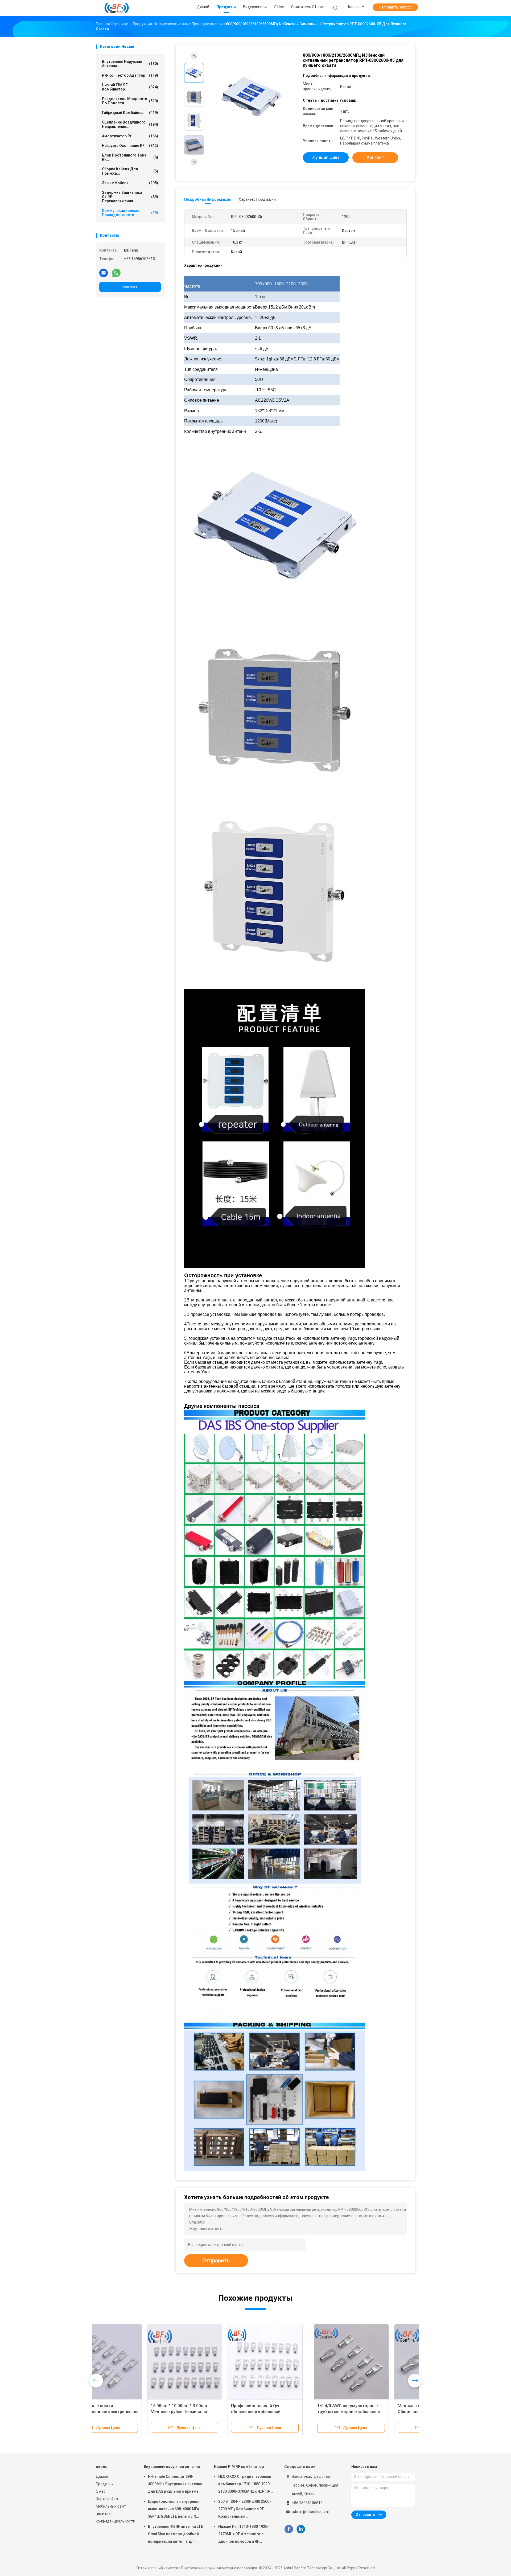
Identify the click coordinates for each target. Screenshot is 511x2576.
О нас (101, 2491)
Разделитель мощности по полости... (130, 101)
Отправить (216, 2261)
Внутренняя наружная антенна (172, 2467)
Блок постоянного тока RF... (130, 157)
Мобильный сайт (111, 2506)
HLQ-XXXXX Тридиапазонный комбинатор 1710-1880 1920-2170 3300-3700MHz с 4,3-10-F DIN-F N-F (245, 2485)
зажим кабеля (130, 183)
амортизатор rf (130, 136)
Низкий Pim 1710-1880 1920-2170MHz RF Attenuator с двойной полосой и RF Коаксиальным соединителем (244, 2535)
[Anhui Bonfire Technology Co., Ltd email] (104, 273)
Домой (102, 2476)
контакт (130, 287)
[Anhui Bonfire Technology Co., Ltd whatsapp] (116, 273)
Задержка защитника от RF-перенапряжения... (130, 197)
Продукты (105, 2484)
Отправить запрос (395, 7)
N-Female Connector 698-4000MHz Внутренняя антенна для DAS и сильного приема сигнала (175, 2485)
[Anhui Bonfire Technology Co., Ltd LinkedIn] (301, 2529)
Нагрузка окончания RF (130, 146)
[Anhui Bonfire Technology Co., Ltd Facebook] (289, 2529)
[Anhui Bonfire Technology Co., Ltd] (117, 8)
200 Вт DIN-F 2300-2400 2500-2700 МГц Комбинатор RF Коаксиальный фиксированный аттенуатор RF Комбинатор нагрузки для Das (245, 2510)
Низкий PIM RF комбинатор (130, 87)
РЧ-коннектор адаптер (130, 75)
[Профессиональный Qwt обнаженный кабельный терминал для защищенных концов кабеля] (374, 2361)
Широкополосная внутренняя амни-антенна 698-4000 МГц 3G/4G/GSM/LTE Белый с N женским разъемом (175, 2510)
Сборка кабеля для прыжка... (130, 171)
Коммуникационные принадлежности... (130, 213)
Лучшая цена (326, 157)
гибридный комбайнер (130, 113)
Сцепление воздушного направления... (130, 124)
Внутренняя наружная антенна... (130, 64)
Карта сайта (107, 2499)
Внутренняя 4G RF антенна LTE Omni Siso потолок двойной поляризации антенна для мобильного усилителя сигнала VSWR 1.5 (176, 2535)
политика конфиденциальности (114, 2517)
